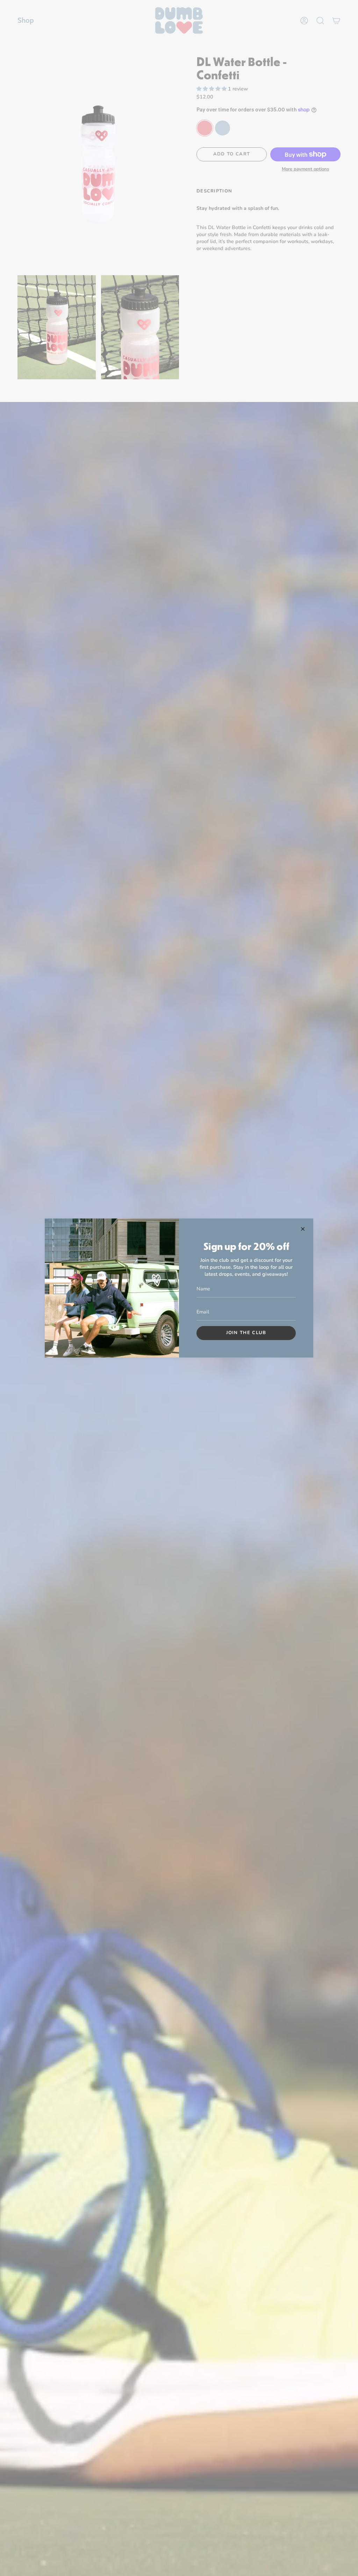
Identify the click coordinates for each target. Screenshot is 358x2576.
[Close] (303, 1229)
